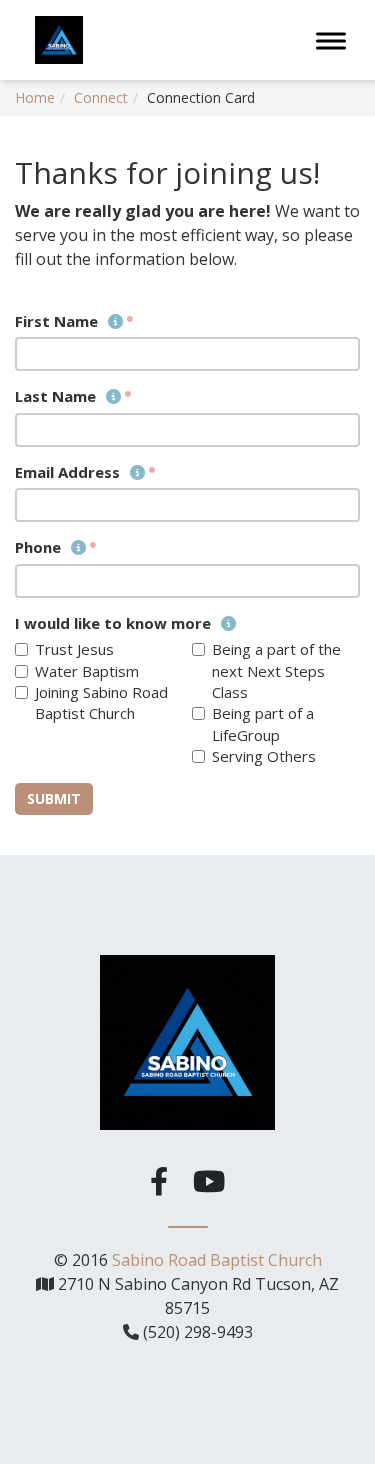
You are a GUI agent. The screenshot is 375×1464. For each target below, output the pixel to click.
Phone (40, 547)
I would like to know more (115, 623)
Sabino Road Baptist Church (217, 1260)
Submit (54, 798)
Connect (101, 97)
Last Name (57, 396)
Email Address (69, 472)
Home (35, 97)
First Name (58, 321)
